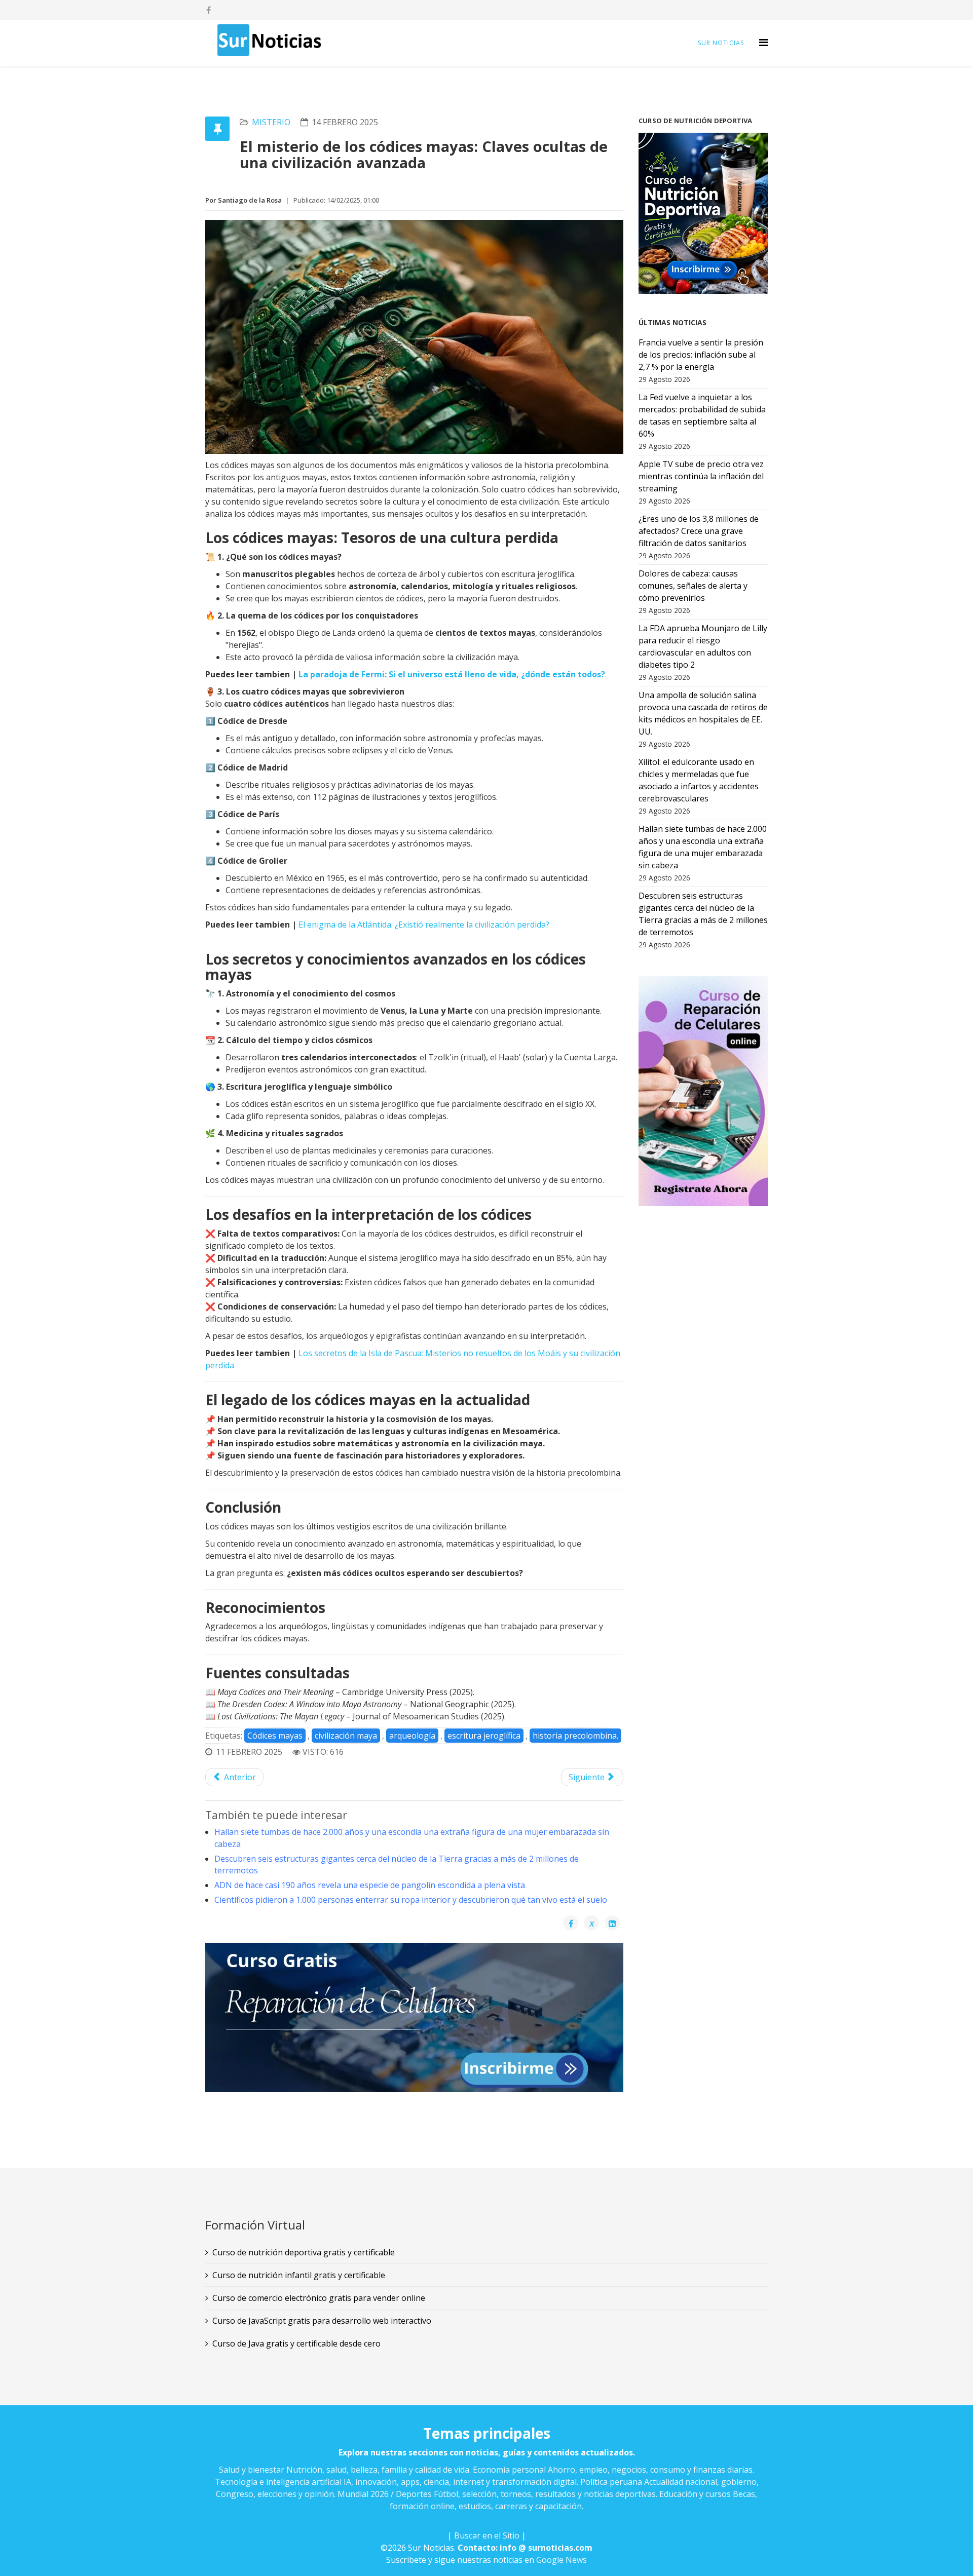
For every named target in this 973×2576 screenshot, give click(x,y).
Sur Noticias (721, 43)
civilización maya (346, 1736)
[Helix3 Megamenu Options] (763, 42)
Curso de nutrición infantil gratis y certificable (299, 2275)
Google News (562, 2560)
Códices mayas (275, 1736)
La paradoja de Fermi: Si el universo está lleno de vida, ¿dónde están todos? (452, 674)
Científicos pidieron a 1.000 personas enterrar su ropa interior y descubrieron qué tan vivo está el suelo (411, 1900)
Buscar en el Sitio (487, 2535)
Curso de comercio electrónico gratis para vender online (319, 2298)
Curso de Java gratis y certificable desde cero (296, 2343)
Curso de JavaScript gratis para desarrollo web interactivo (322, 2321)
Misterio (271, 122)
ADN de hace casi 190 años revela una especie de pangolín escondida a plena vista (370, 1885)
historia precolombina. (575, 1736)
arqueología (412, 1736)
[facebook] (209, 10)
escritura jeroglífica (484, 1736)
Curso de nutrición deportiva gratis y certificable (304, 2252)
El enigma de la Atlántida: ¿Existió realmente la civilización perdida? (424, 925)
